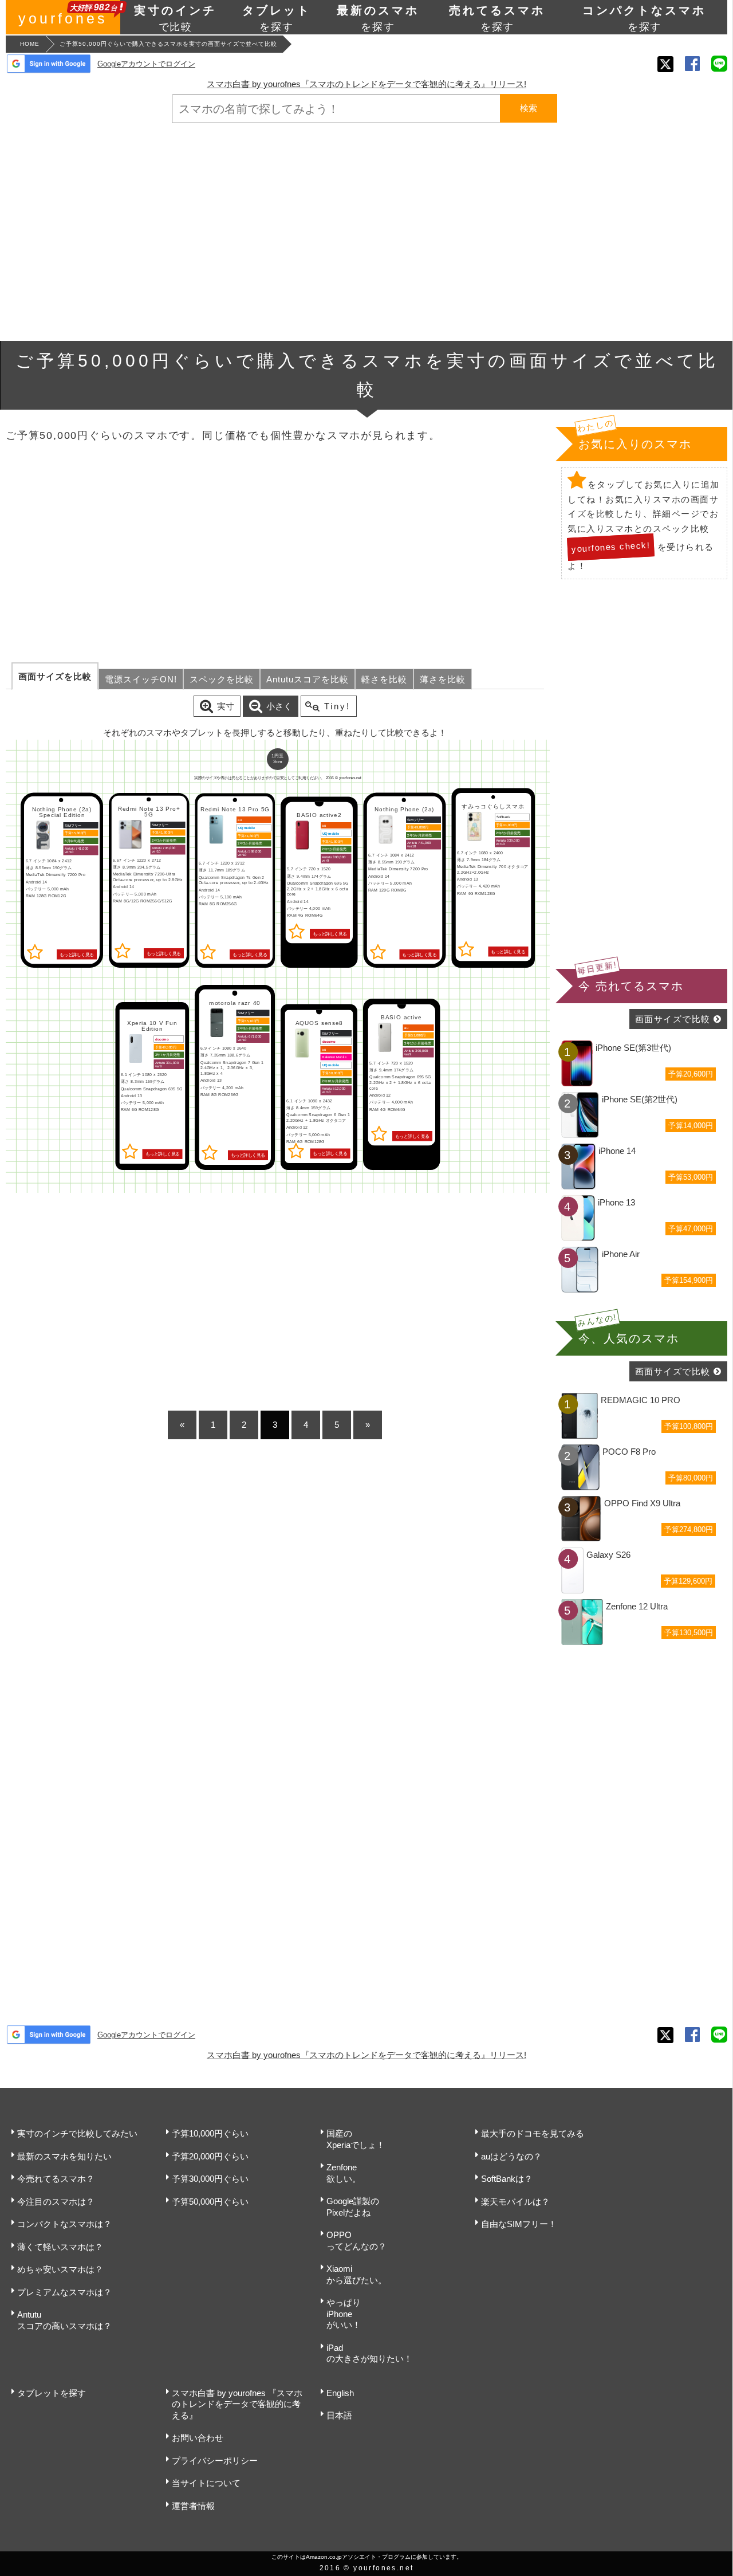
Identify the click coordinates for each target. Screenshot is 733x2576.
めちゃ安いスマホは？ (60, 2269)
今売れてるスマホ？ (56, 2179)
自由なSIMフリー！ (519, 2224)
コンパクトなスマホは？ (64, 2224)
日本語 (339, 2415)
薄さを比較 (443, 679)
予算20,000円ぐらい (210, 2156)
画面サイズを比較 (55, 676)
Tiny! (337, 706)
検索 (529, 108)
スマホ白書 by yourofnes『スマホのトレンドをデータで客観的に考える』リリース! (366, 84)
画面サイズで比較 (673, 1019)
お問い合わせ (198, 2438)
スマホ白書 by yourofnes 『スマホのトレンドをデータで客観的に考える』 (237, 2404)
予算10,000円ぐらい (210, 2133)
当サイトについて (206, 2483)
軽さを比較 (384, 679)
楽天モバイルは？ (515, 2202)
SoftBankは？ (507, 2179)
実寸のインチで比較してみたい (77, 2133)
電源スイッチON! (141, 679)
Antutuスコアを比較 (308, 679)
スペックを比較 (222, 679)
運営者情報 (193, 2506)
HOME (30, 44)
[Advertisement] (366, 232)
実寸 (226, 706)
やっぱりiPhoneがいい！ (344, 2314)
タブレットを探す (52, 2393)
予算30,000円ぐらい (210, 2179)
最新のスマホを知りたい (64, 2156)
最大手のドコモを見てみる (533, 2133)
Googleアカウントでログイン (146, 64)
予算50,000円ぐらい (210, 2202)
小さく (279, 706)
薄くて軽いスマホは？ (60, 2247)
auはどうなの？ (511, 2156)
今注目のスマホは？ (56, 2202)
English (340, 2393)
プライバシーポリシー (215, 2461)
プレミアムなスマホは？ (64, 2292)
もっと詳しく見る (77, 954)
